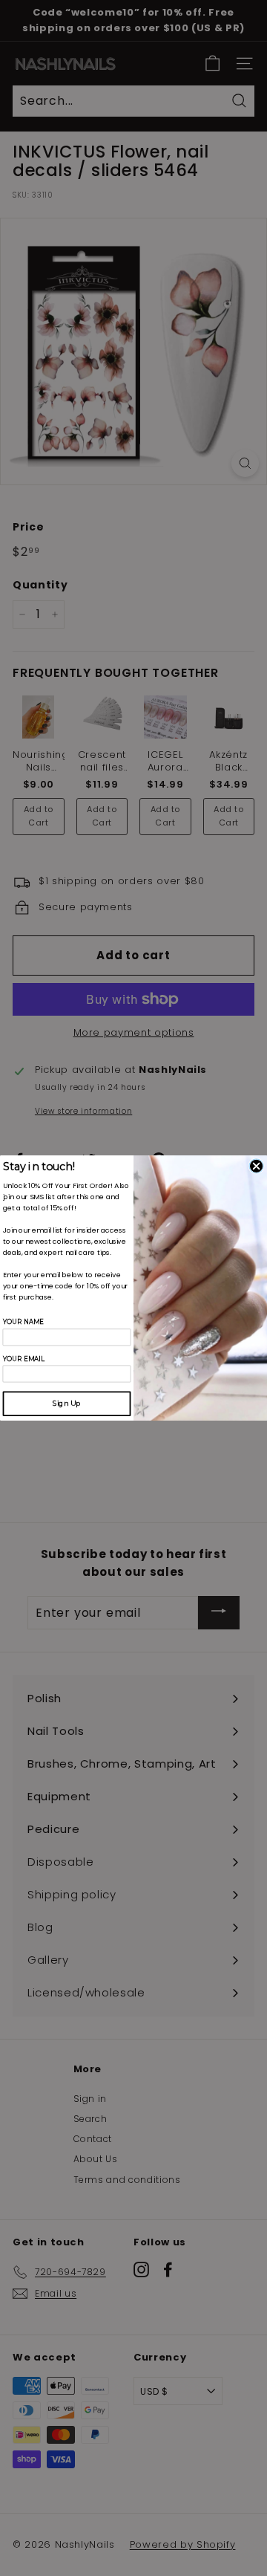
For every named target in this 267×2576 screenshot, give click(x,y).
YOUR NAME (24, 1322)
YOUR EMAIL (24, 1359)
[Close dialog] (256, 1166)
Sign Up (67, 1403)
